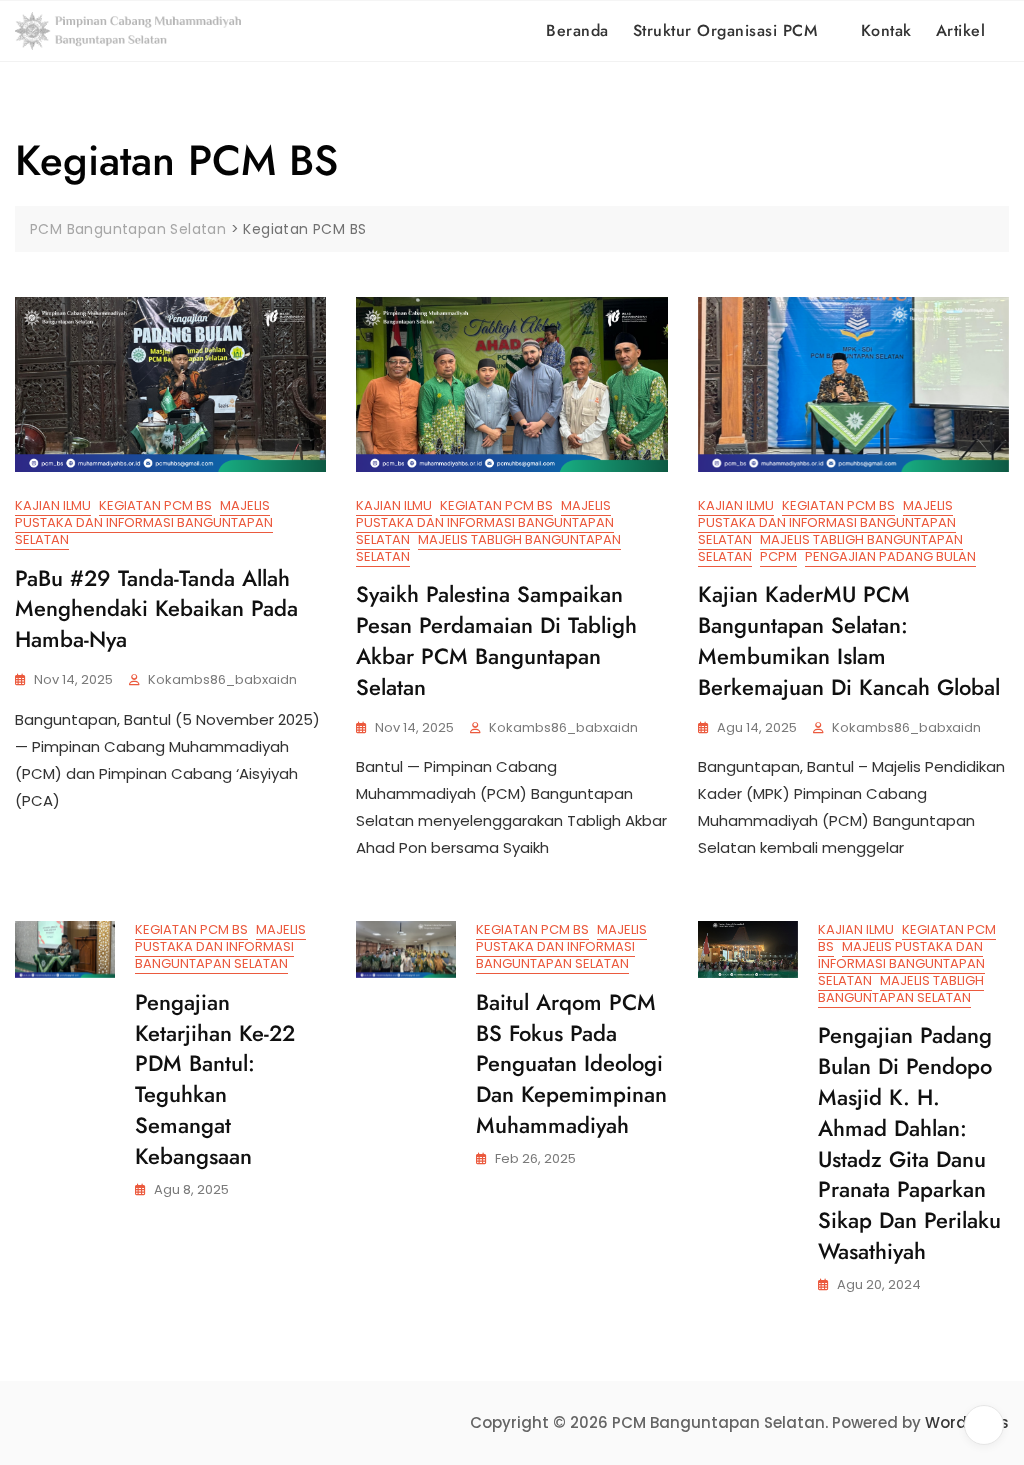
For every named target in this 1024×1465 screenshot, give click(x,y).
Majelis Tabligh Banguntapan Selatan (488, 548)
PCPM (778, 556)
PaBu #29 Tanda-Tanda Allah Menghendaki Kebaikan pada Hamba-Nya (156, 609)
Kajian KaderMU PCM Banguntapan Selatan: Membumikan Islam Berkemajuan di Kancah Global (849, 640)
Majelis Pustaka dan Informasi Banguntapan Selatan (144, 522)
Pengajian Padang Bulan (890, 556)
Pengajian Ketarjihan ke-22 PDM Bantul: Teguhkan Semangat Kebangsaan (215, 1079)
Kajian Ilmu (53, 505)
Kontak (886, 30)
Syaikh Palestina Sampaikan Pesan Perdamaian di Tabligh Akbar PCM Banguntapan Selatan (496, 640)
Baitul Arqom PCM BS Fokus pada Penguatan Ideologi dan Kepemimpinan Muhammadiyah (571, 1063)
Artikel (961, 30)
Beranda (577, 30)
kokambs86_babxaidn (222, 679)
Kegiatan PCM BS (155, 505)
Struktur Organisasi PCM (725, 30)
